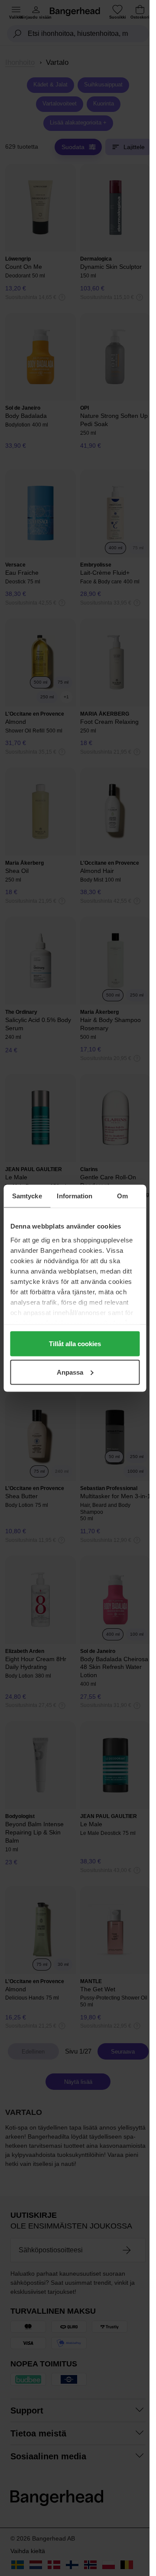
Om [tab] (122, 1196)
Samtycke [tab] (27, 1196)
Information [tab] (75, 1196)
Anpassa (70, 1372)
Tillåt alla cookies (75, 1344)
